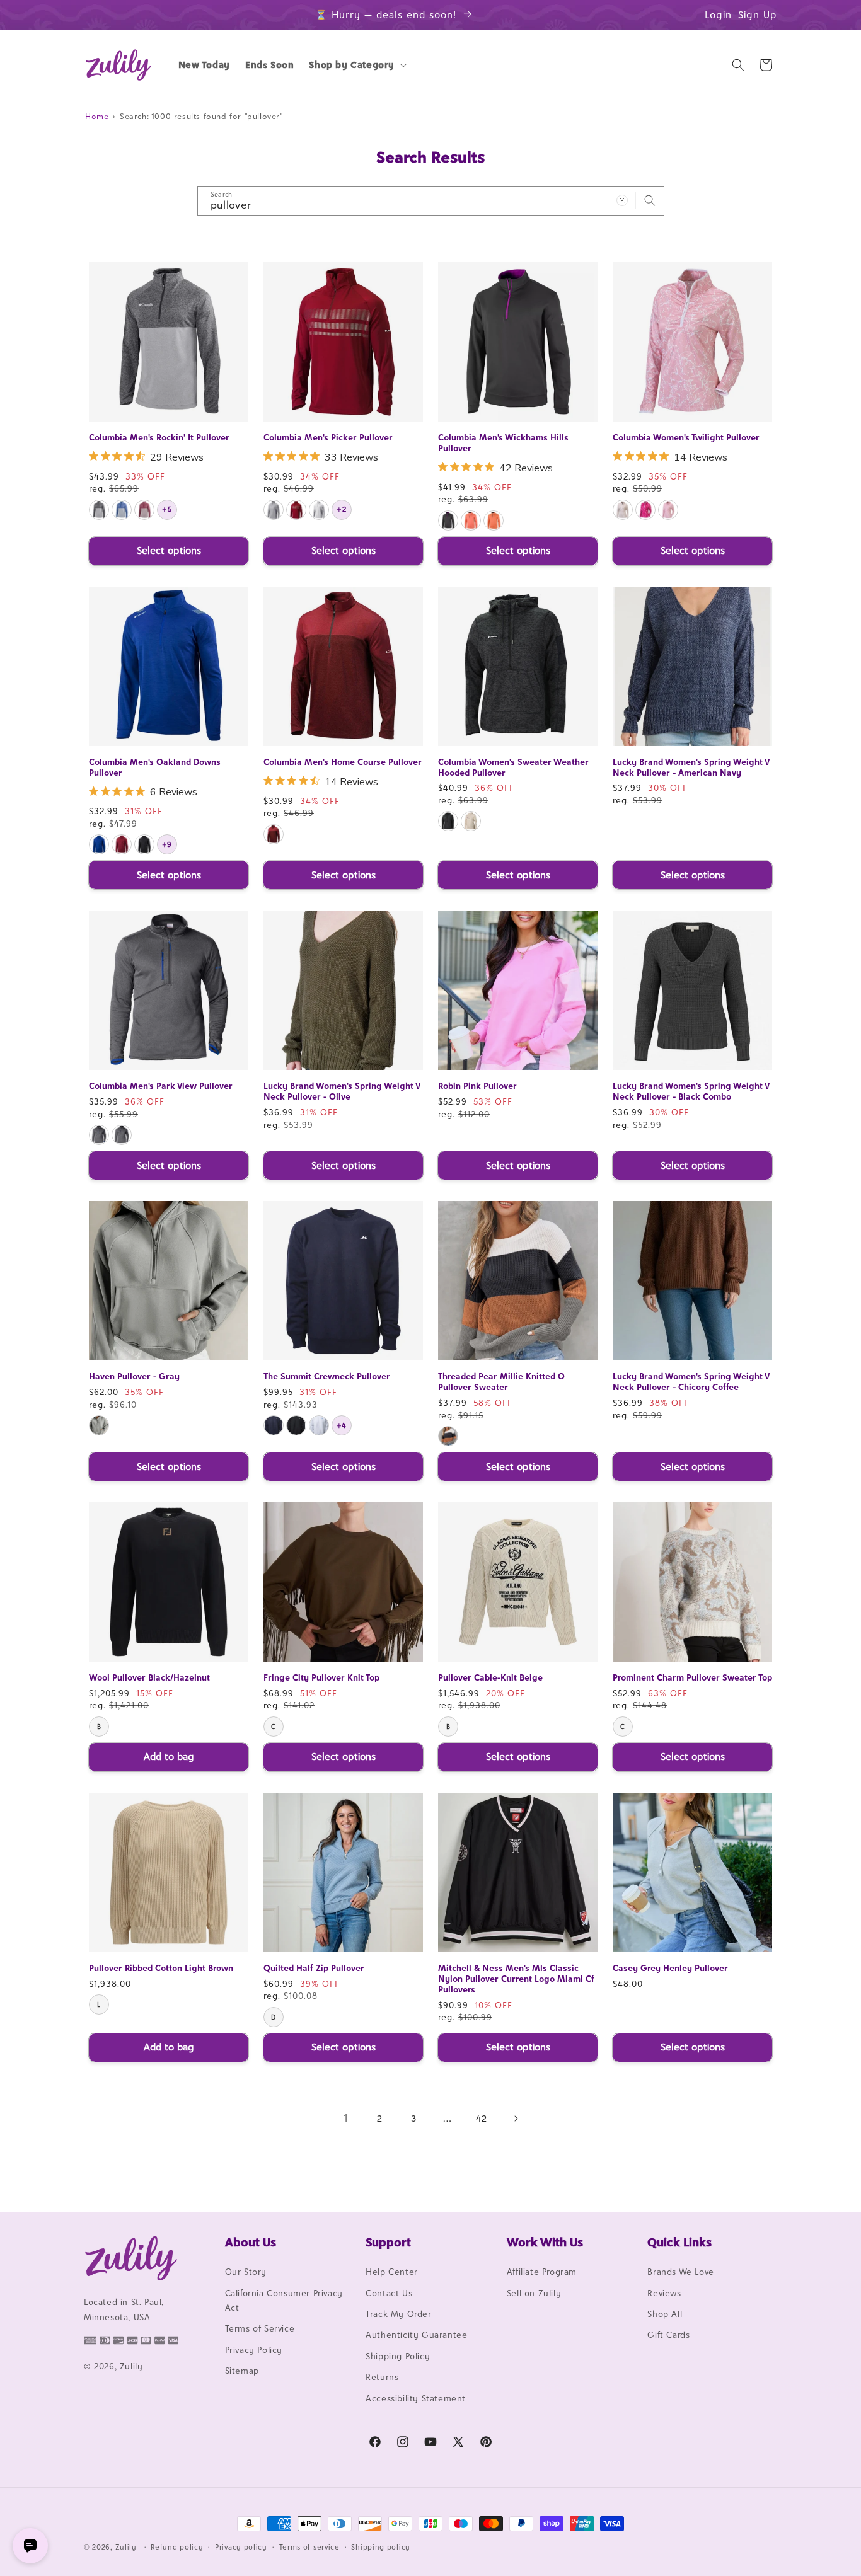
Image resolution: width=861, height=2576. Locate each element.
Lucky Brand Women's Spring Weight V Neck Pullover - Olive (342, 1091)
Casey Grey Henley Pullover (670, 1968)
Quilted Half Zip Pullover (314, 1968)
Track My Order (398, 2314)
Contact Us (389, 2293)
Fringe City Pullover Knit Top (321, 1677)
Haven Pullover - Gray (134, 1376)
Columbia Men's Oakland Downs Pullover (155, 767)
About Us (251, 2242)
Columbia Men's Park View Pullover (161, 1086)
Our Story (246, 2272)
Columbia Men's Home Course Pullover (343, 762)
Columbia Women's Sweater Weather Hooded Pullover (513, 767)
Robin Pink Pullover (477, 1086)
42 (481, 2118)
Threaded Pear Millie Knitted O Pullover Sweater (501, 1382)
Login (718, 15)
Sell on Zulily (534, 2293)
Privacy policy (241, 2547)
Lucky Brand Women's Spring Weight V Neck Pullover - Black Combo (691, 1091)
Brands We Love (680, 2272)
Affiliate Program (542, 2272)
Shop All (665, 2314)
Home (97, 116)
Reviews (664, 2293)
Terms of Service (260, 2328)
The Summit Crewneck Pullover (327, 1376)
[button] (356, 65)
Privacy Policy (254, 2350)
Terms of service (309, 2547)
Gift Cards (668, 2335)
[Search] (650, 200)
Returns (382, 2377)
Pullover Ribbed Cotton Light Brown (161, 1968)
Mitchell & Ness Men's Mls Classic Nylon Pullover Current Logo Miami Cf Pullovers (516, 1979)
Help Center (392, 2272)
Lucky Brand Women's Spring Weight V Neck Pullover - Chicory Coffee (691, 1382)
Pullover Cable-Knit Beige (490, 1677)
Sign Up (758, 15)
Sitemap (242, 2371)
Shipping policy (381, 2547)
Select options (169, 550)
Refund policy (177, 2547)
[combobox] (431, 201)
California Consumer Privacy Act (284, 2300)
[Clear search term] (622, 200)
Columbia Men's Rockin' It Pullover (159, 437)
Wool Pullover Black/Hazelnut (149, 1677)
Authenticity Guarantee (416, 2335)
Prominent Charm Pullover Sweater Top (692, 1677)
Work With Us (545, 2242)
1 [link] (346, 2118)
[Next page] (516, 2119)
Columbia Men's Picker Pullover (328, 437)
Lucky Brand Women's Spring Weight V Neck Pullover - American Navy (691, 767)
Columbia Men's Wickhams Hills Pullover (503, 443)
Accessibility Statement (416, 2398)
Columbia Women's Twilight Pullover (686, 437)
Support (388, 2242)
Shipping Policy (398, 2356)
